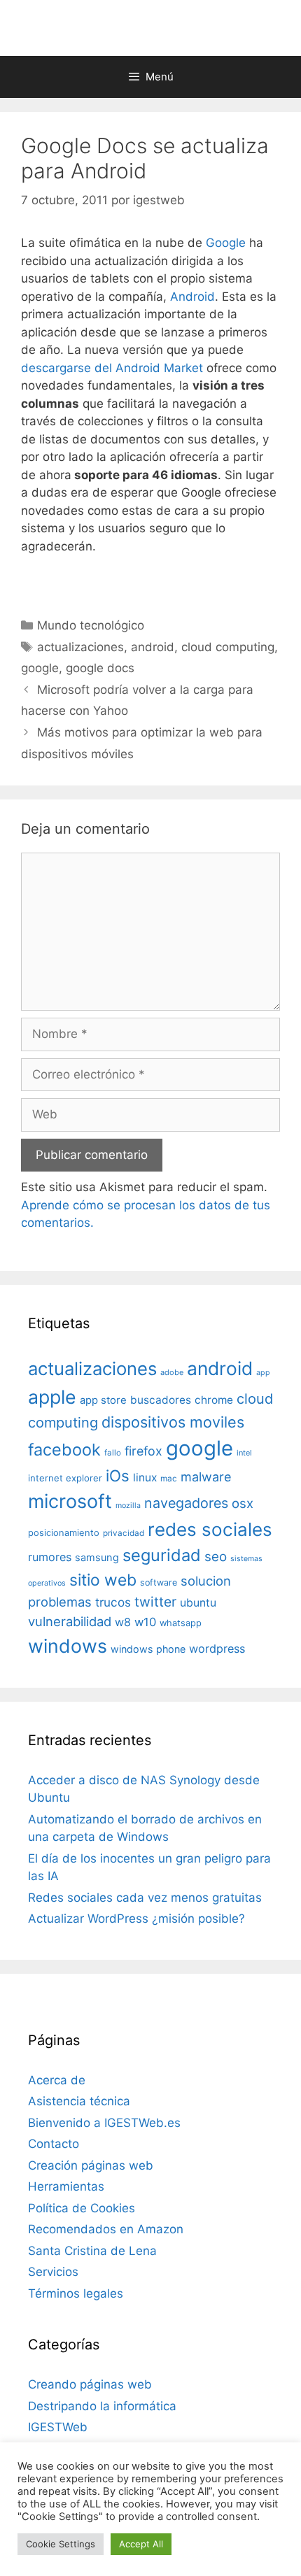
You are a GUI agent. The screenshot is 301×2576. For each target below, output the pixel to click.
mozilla (128, 1506)
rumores (50, 1557)
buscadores (161, 1400)
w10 (145, 1622)
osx (243, 1503)
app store (103, 1400)
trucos (113, 1602)
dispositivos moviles (173, 1422)
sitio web (103, 1580)
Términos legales (76, 2293)
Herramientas (66, 2186)
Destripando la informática (102, 2406)
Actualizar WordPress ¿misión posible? (136, 1919)
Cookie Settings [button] (61, 2544)
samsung (97, 1558)
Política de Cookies (82, 2208)
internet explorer (65, 1478)
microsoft (70, 1501)
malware (206, 1477)
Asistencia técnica (79, 2101)
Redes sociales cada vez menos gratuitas (145, 1898)
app (263, 1373)
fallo (113, 1453)
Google (226, 243)
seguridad (162, 1555)
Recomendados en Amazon (106, 2229)
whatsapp (181, 1623)
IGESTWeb (58, 2427)
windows (68, 1646)
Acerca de (57, 2080)
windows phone (148, 1649)
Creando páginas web (90, 2384)
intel (244, 1453)
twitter (155, 1602)
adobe (172, 1372)
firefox (143, 1451)
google (40, 668)
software (159, 1582)
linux (145, 1478)
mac (169, 1479)
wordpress (217, 1649)
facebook (64, 1450)
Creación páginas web (91, 2165)
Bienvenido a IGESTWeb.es (104, 2123)
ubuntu (198, 1603)
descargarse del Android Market (112, 368)
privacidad (124, 1533)
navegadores (186, 1503)
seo (216, 1557)
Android (192, 297)
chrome (214, 1400)
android (153, 647)
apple (52, 1397)
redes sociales (210, 1529)
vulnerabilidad (70, 1621)
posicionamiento (64, 1533)
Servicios (53, 2272)
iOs (118, 1475)
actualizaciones (80, 647)
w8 (123, 1622)
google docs (100, 668)
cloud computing (228, 647)
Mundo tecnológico (91, 625)
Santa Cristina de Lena (92, 2251)
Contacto (54, 2144)
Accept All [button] (141, 2544)
